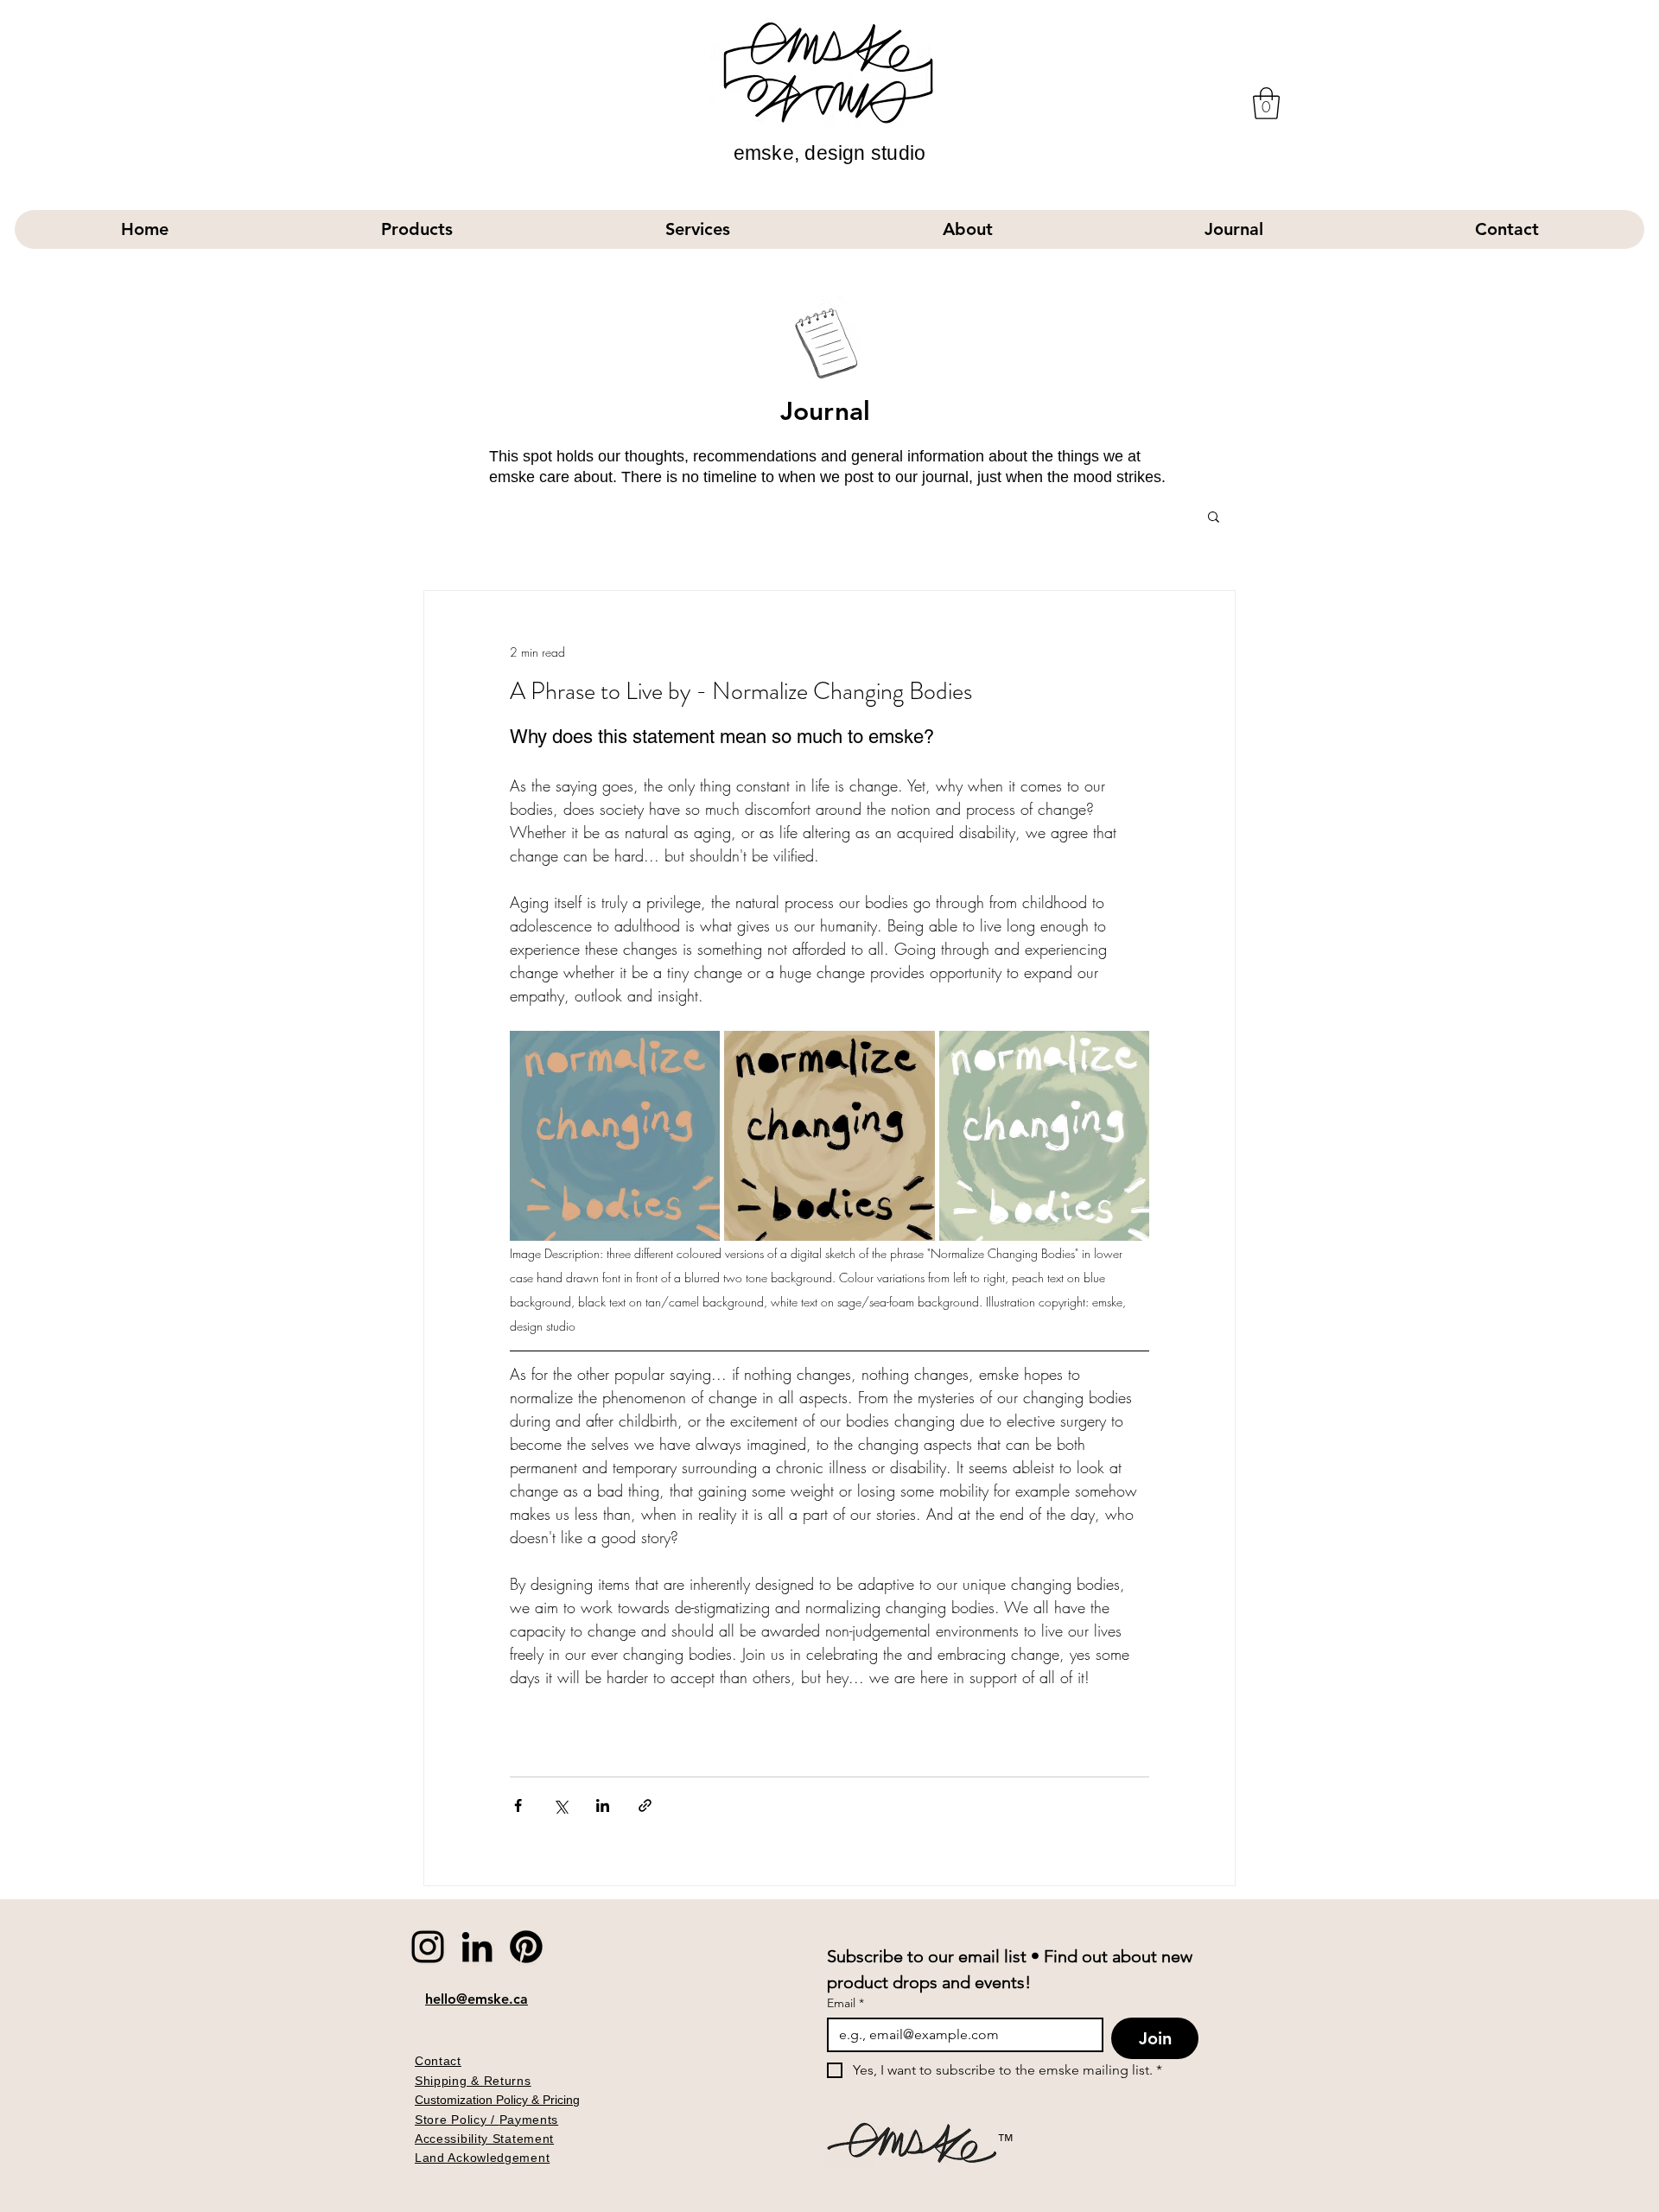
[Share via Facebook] (518, 1805)
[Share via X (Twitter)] (560, 1805)
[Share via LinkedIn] (603, 1805)
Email (845, 2003)
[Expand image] (615, 1136)
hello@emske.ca (477, 1999)
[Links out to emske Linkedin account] (477, 1947)
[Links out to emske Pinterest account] (526, 1947)
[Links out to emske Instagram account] (428, 1947)
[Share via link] (645, 1805)
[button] (1266, 103)
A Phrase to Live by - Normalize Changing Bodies (741, 691)
